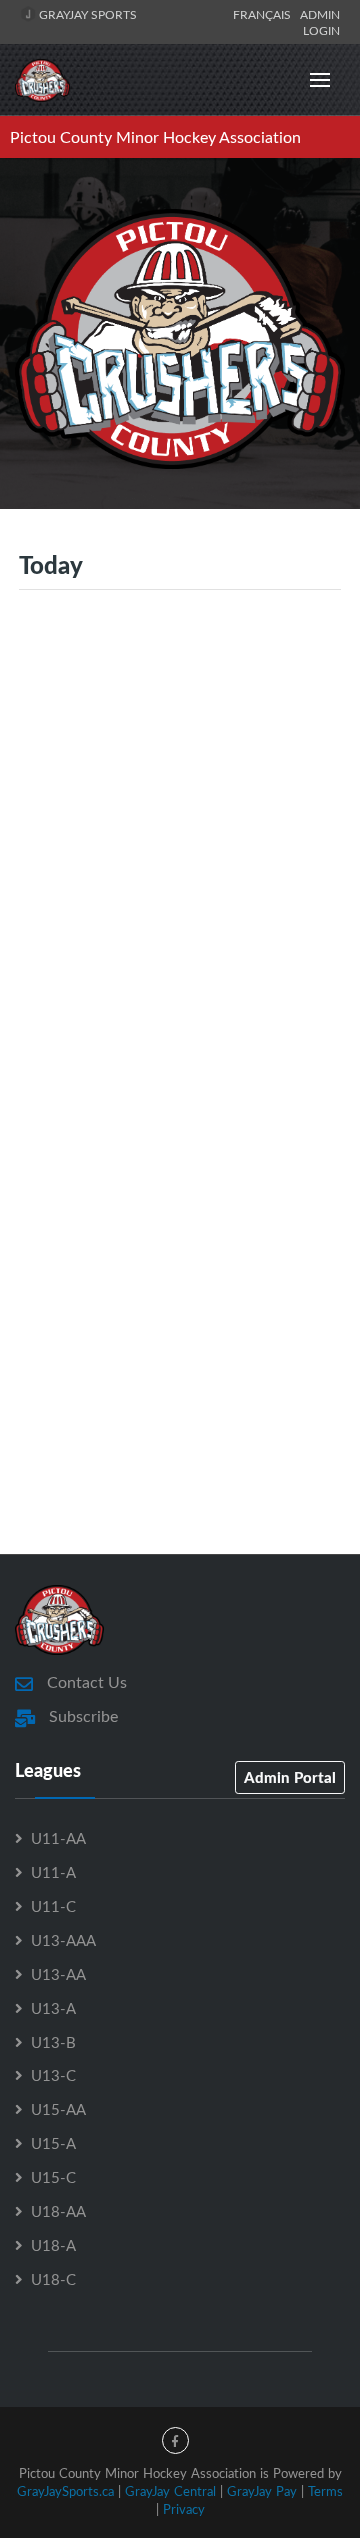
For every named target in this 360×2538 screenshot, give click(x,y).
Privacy (184, 2509)
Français (265, 14)
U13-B (53, 2042)
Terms (325, 2491)
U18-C (53, 2279)
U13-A (53, 2008)
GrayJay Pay (262, 2491)
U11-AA (58, 1838)
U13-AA (58, 1974)
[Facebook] (175, 2440)
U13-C (53, 2075)
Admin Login (320, 22)
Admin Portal (290, 1777)
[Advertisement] (180, 840)
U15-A (53, 2143)
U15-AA (58, 2109)
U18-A (53, 2245)
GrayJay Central (170, 2491)
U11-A (53, 1872)
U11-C (53, 1906)
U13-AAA (63, 1940)
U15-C (53, 2177)
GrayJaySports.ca (65, 2491)
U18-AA (58, 2211)
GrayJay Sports (86, 14)
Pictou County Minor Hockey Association (155, 137)
